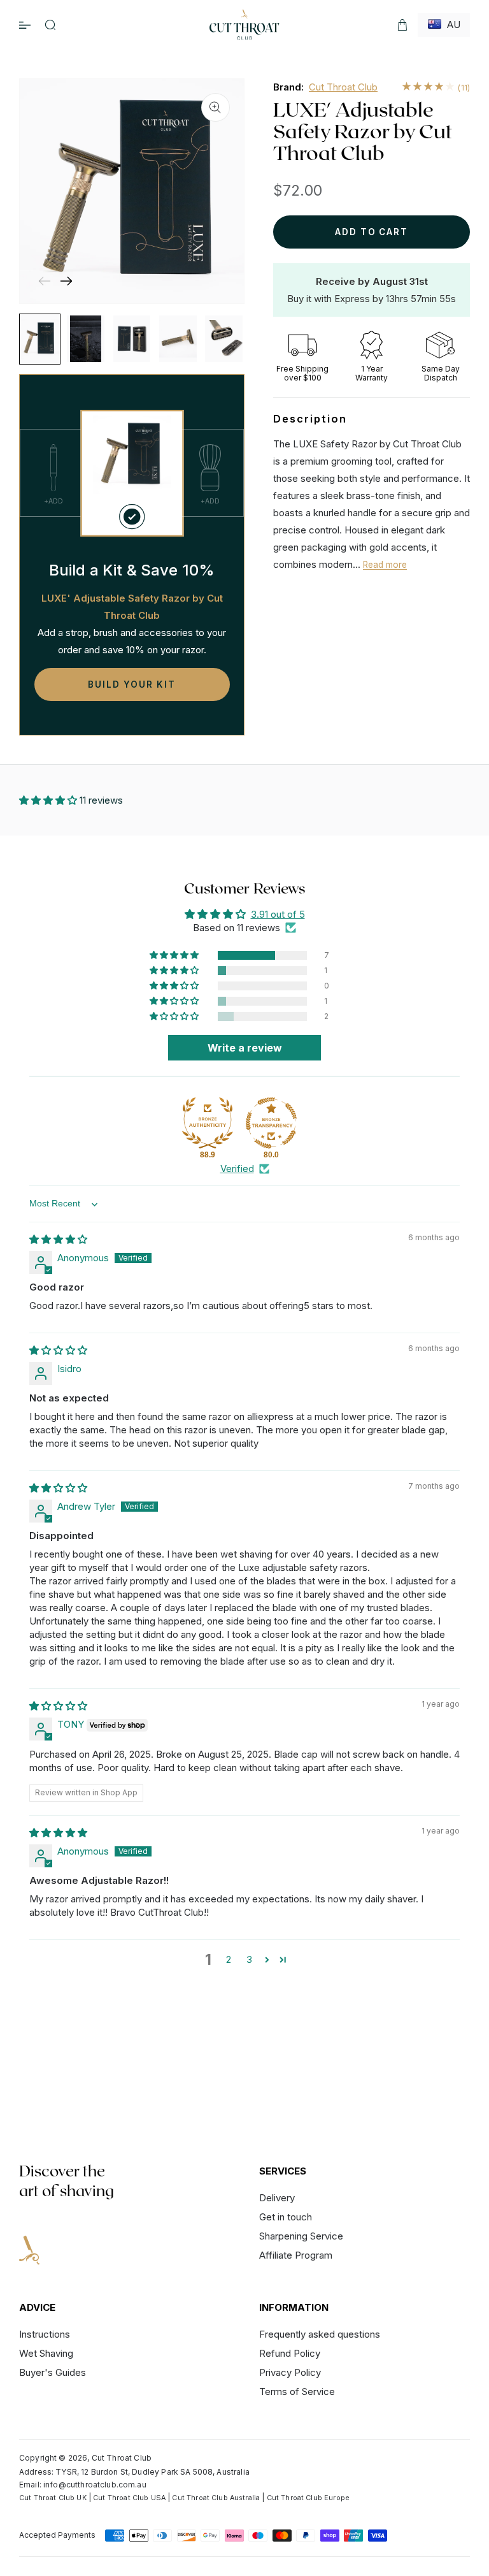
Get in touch (286, 2217)
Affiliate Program (296, 2255)
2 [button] (229, 1959)
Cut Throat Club (343, 87)
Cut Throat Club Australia (216, 2498)
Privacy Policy (290, 2372)
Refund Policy (290, 2353)
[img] (58, 1239)
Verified (237, 1169)
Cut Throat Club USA (129, 2498)
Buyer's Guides (53, 2372)
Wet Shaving (46, 2353)
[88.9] (208, 1123)
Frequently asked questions (320, 2335)
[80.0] (271, 1123)
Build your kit (131, 684)
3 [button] (249, 1959)
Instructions (45, 2335)
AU (451, 25)
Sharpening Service (301, 2236)
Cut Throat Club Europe (308, 2498)
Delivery (277, 2198)
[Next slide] (66, 281)
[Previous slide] (44, 281)
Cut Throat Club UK (53, 2498)
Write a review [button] (245, 1048)
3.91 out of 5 (278, 914)
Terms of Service (297, 2391)
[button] (50, 25)
